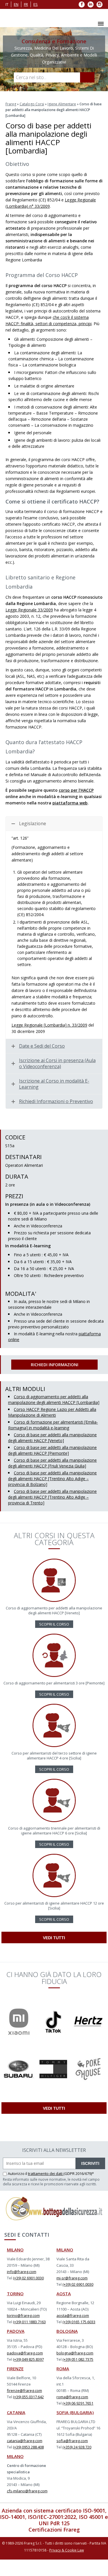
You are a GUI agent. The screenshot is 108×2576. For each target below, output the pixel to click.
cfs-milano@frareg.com (27, 2491)
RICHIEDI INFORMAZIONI (55, 1365)
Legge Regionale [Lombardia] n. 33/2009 (49, 1025)
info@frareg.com (22, 2272)
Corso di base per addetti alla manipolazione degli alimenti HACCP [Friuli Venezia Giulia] (52, 1463)
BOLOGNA (67, 2331)
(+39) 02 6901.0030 (28, 2278)
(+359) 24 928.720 (77, 2447)
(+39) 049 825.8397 (28, 2359)
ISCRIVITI (90, 2163)
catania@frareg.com (25, 2441)
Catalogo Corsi (32, 104)
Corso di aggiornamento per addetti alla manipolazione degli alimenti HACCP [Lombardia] (54, 1400)
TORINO (15, 2294)
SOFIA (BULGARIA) (75, 2412)
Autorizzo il (18, 2173)
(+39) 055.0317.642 (28, 2397)
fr (26, 4)
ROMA (63, 2369)
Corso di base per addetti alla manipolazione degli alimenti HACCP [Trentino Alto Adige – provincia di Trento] (52, 1497)
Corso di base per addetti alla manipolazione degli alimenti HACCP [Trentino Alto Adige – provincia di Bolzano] (52, 1479)
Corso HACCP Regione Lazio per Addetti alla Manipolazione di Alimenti (52, 1412)
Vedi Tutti (54, 1938)
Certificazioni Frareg (54, 2530)
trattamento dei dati (46, 2173)
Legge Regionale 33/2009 (29, 610)
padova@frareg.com (25, 2353)
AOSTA (64, 2294)
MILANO (15, 2250)
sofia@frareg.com (72, 2441)
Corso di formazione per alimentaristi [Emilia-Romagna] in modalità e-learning (53, 1425)
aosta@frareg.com (73, 2315)
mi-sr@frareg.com (72, 2278)
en (16, 4)
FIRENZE (15, 2369)
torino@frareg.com (23, 2315)
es (36, 4)
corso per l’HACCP (76, 790)
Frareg (11, 104)
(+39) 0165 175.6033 (79, 2322)
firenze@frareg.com (24, 2390)
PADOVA (16, 2331)
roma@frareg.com (72, 2397)
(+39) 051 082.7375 (78, 2359)
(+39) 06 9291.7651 (78, 2403)
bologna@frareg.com (75, 2353)
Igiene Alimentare (62, 104)
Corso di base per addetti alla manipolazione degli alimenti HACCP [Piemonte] (52, 1450)
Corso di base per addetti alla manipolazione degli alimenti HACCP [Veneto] (52, 1438)
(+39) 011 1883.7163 (29, 2322)
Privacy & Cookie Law (67, 2550)
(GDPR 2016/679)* (79, 2173)
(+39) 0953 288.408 (28, 2447)
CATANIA (16, 2412)
